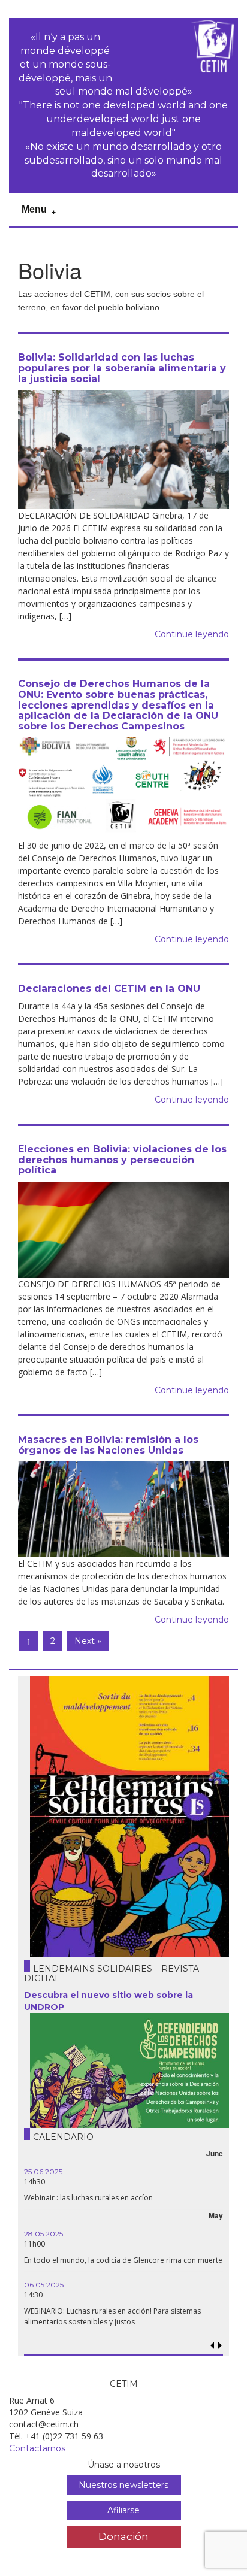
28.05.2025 (43, 2234)
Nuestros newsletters (123, 2485)
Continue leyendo (192, 634)
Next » (88, 1641)
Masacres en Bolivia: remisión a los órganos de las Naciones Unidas (108, 1445)
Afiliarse (123, 2510)
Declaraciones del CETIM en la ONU (109, 989)
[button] (220, 2346)
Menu (34, 209)
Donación (123, 2536)
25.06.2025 (43, 2171)
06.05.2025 (44, 2285)
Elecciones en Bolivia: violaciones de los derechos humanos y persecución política (122, 1160)
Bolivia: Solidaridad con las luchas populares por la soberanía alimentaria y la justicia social (122, 368)
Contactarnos (37, 2448)
